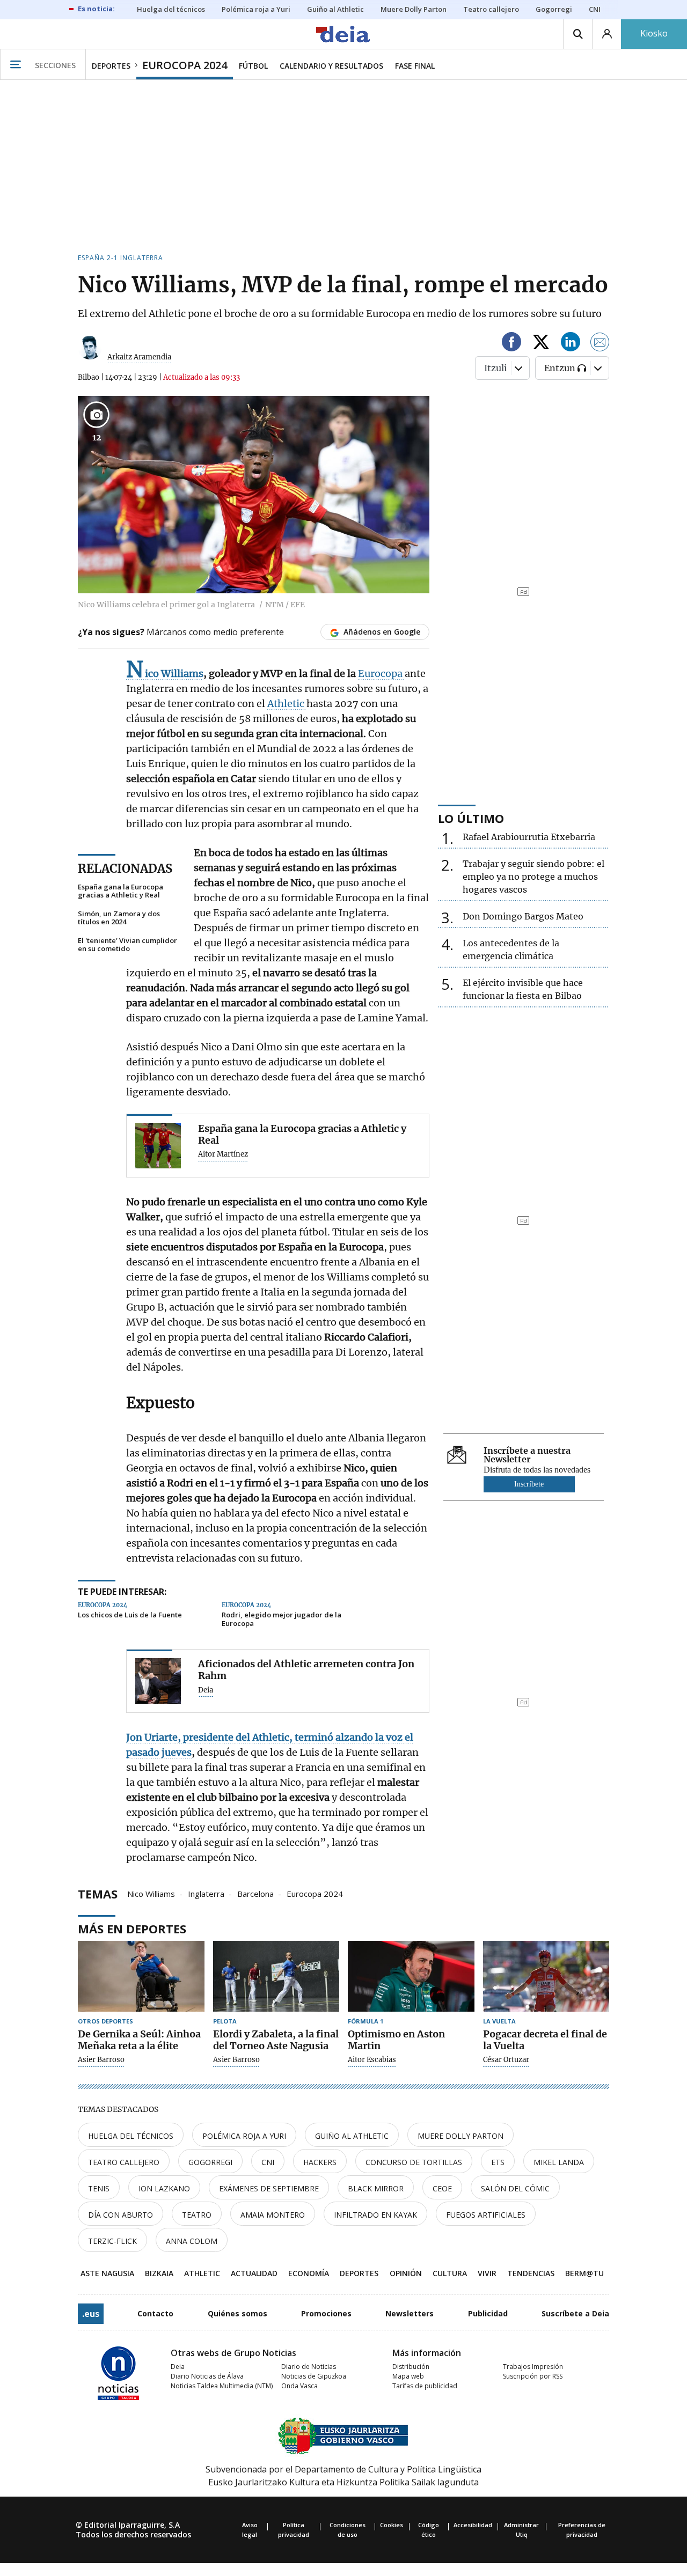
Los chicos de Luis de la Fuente (130, 1615)
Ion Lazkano (164, 2188)
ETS (498, 2162)
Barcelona (255, 1893)
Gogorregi (210, 2162)
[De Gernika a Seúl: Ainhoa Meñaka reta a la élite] (141, 1977)
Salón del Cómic (515, 2188)
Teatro (197, 2215)
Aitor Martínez (223, 1154)
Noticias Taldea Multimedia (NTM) (222, 2386)
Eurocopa (381, 674)
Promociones (326, 2313)
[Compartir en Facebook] (511, 344)
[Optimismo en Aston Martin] (411, 1977)
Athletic (287, 704)
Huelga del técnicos (131, 2136)
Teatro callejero (124, 2162)
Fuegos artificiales (486, 2215)
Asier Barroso (101, 2060)
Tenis (99, 2188)
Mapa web (408, 2376)
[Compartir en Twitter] (541, 344)
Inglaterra (206, 1893)
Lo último (471, 818)
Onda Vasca (299, 2386)
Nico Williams (151, 1893)
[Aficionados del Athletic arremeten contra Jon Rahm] (158, 1681)
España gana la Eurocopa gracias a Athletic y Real (120, 891)
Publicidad (488, 2313)
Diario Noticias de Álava (207, 2376)
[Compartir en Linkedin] (571, 344)
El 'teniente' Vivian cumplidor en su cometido (127, 945)
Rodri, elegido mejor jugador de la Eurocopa (282, 1619)
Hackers (320, 2162)
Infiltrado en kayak (375, 2215)
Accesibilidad (473, 2525)
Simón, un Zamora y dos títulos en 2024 (119, 918)
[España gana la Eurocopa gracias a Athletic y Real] (158, 1146)
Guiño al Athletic (352, 2136)
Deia (206, 1690)
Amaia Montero (273, 2215)
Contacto (155, 2313)
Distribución (411, 2367)
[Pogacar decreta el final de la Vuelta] (546, 1977)
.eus (91, 2314)
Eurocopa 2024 (315, 1893)
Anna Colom (192, 2241)
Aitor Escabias (372, 2060)
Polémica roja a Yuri (244, 2136)
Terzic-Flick (112, 2241)
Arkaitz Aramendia (139, 357)
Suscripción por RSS (533, 2376)
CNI (268, 2162)
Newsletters (410, 2313)
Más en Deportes (132, 1929)
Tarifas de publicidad (425, 2386)
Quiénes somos (237, 2313)
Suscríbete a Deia (575, 2313)
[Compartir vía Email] (600, 344)
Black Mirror (376, 2188)
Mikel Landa (559, 2162)
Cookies (392, 2525)
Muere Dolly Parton (461, 2136)
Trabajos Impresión (533, 2367)
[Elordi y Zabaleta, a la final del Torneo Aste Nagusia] (276, 1977)
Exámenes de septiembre (269, 2188)
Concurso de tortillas (414, 2162)
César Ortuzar (506, 2060)
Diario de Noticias (309, 2367)
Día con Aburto (120, 2215)
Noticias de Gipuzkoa (314, 2376)
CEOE (442, 2188)
